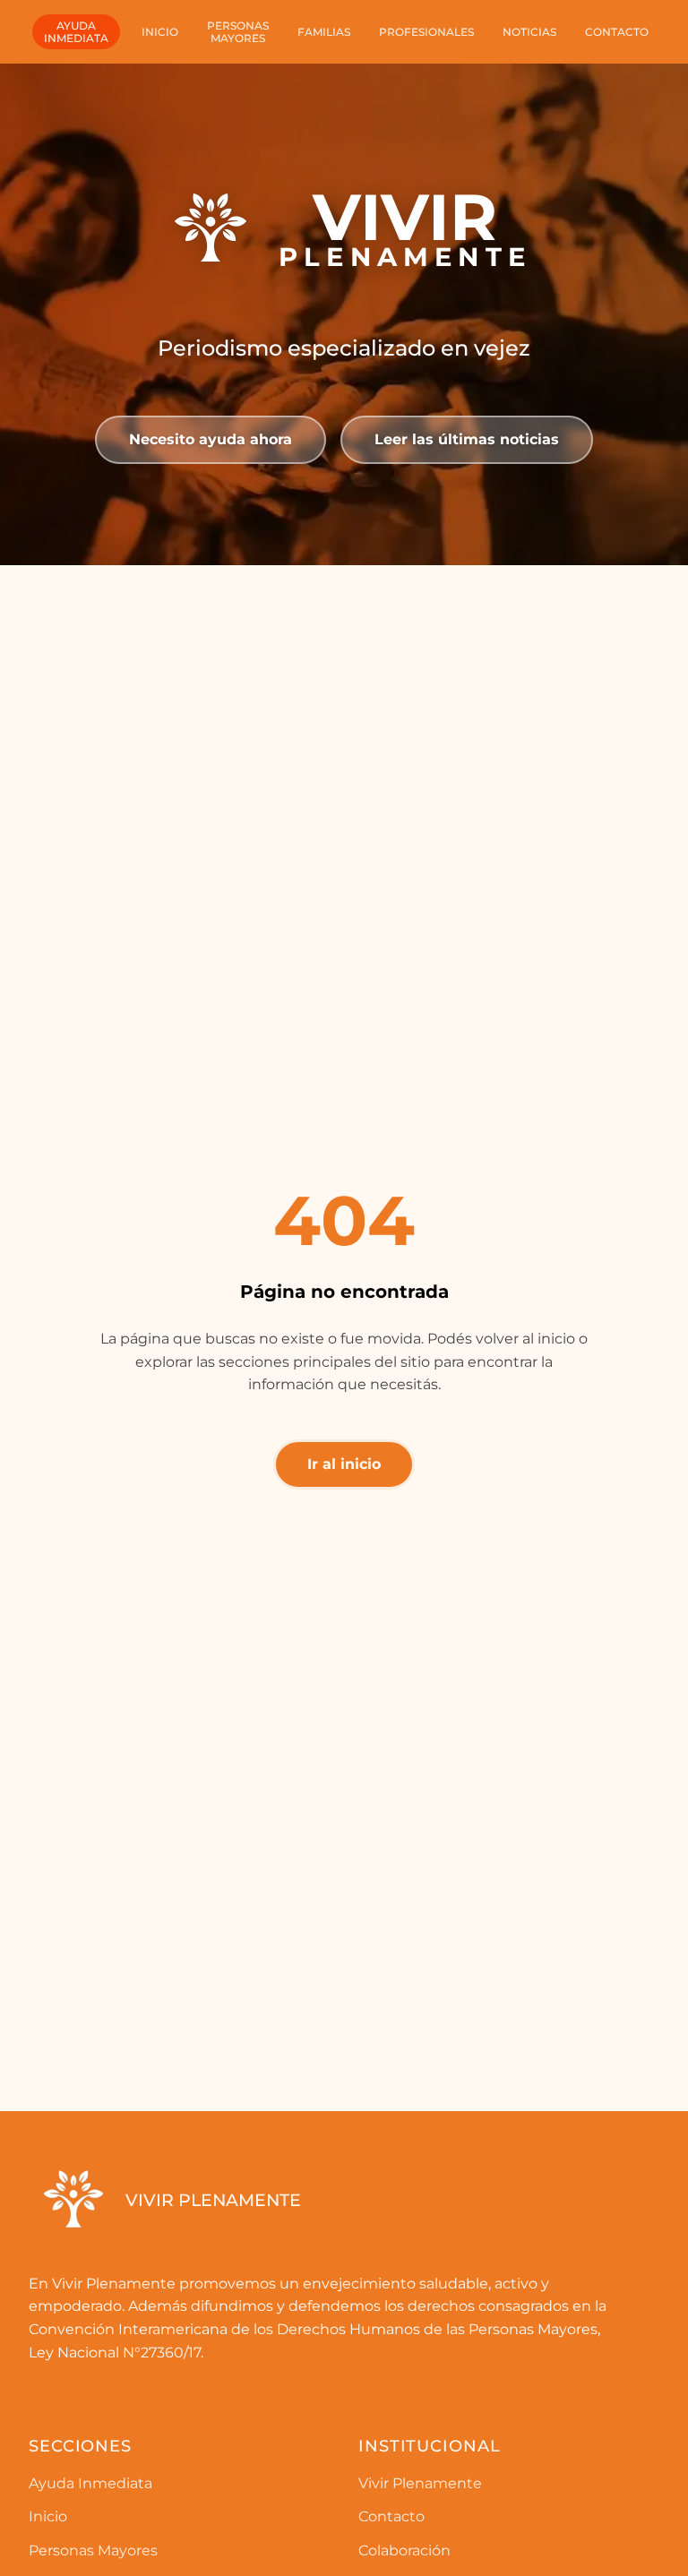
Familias (324, 32)
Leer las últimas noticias (467, 439)
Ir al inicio (344, 1464)
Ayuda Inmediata (90, 2483)
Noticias (529, 32)
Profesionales (426, 32)
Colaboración (404, 2550)
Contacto (617, 32)
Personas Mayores (93, 2550)
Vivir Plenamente (420, 2483)
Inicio (160, 32)
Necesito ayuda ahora (211, 439)
